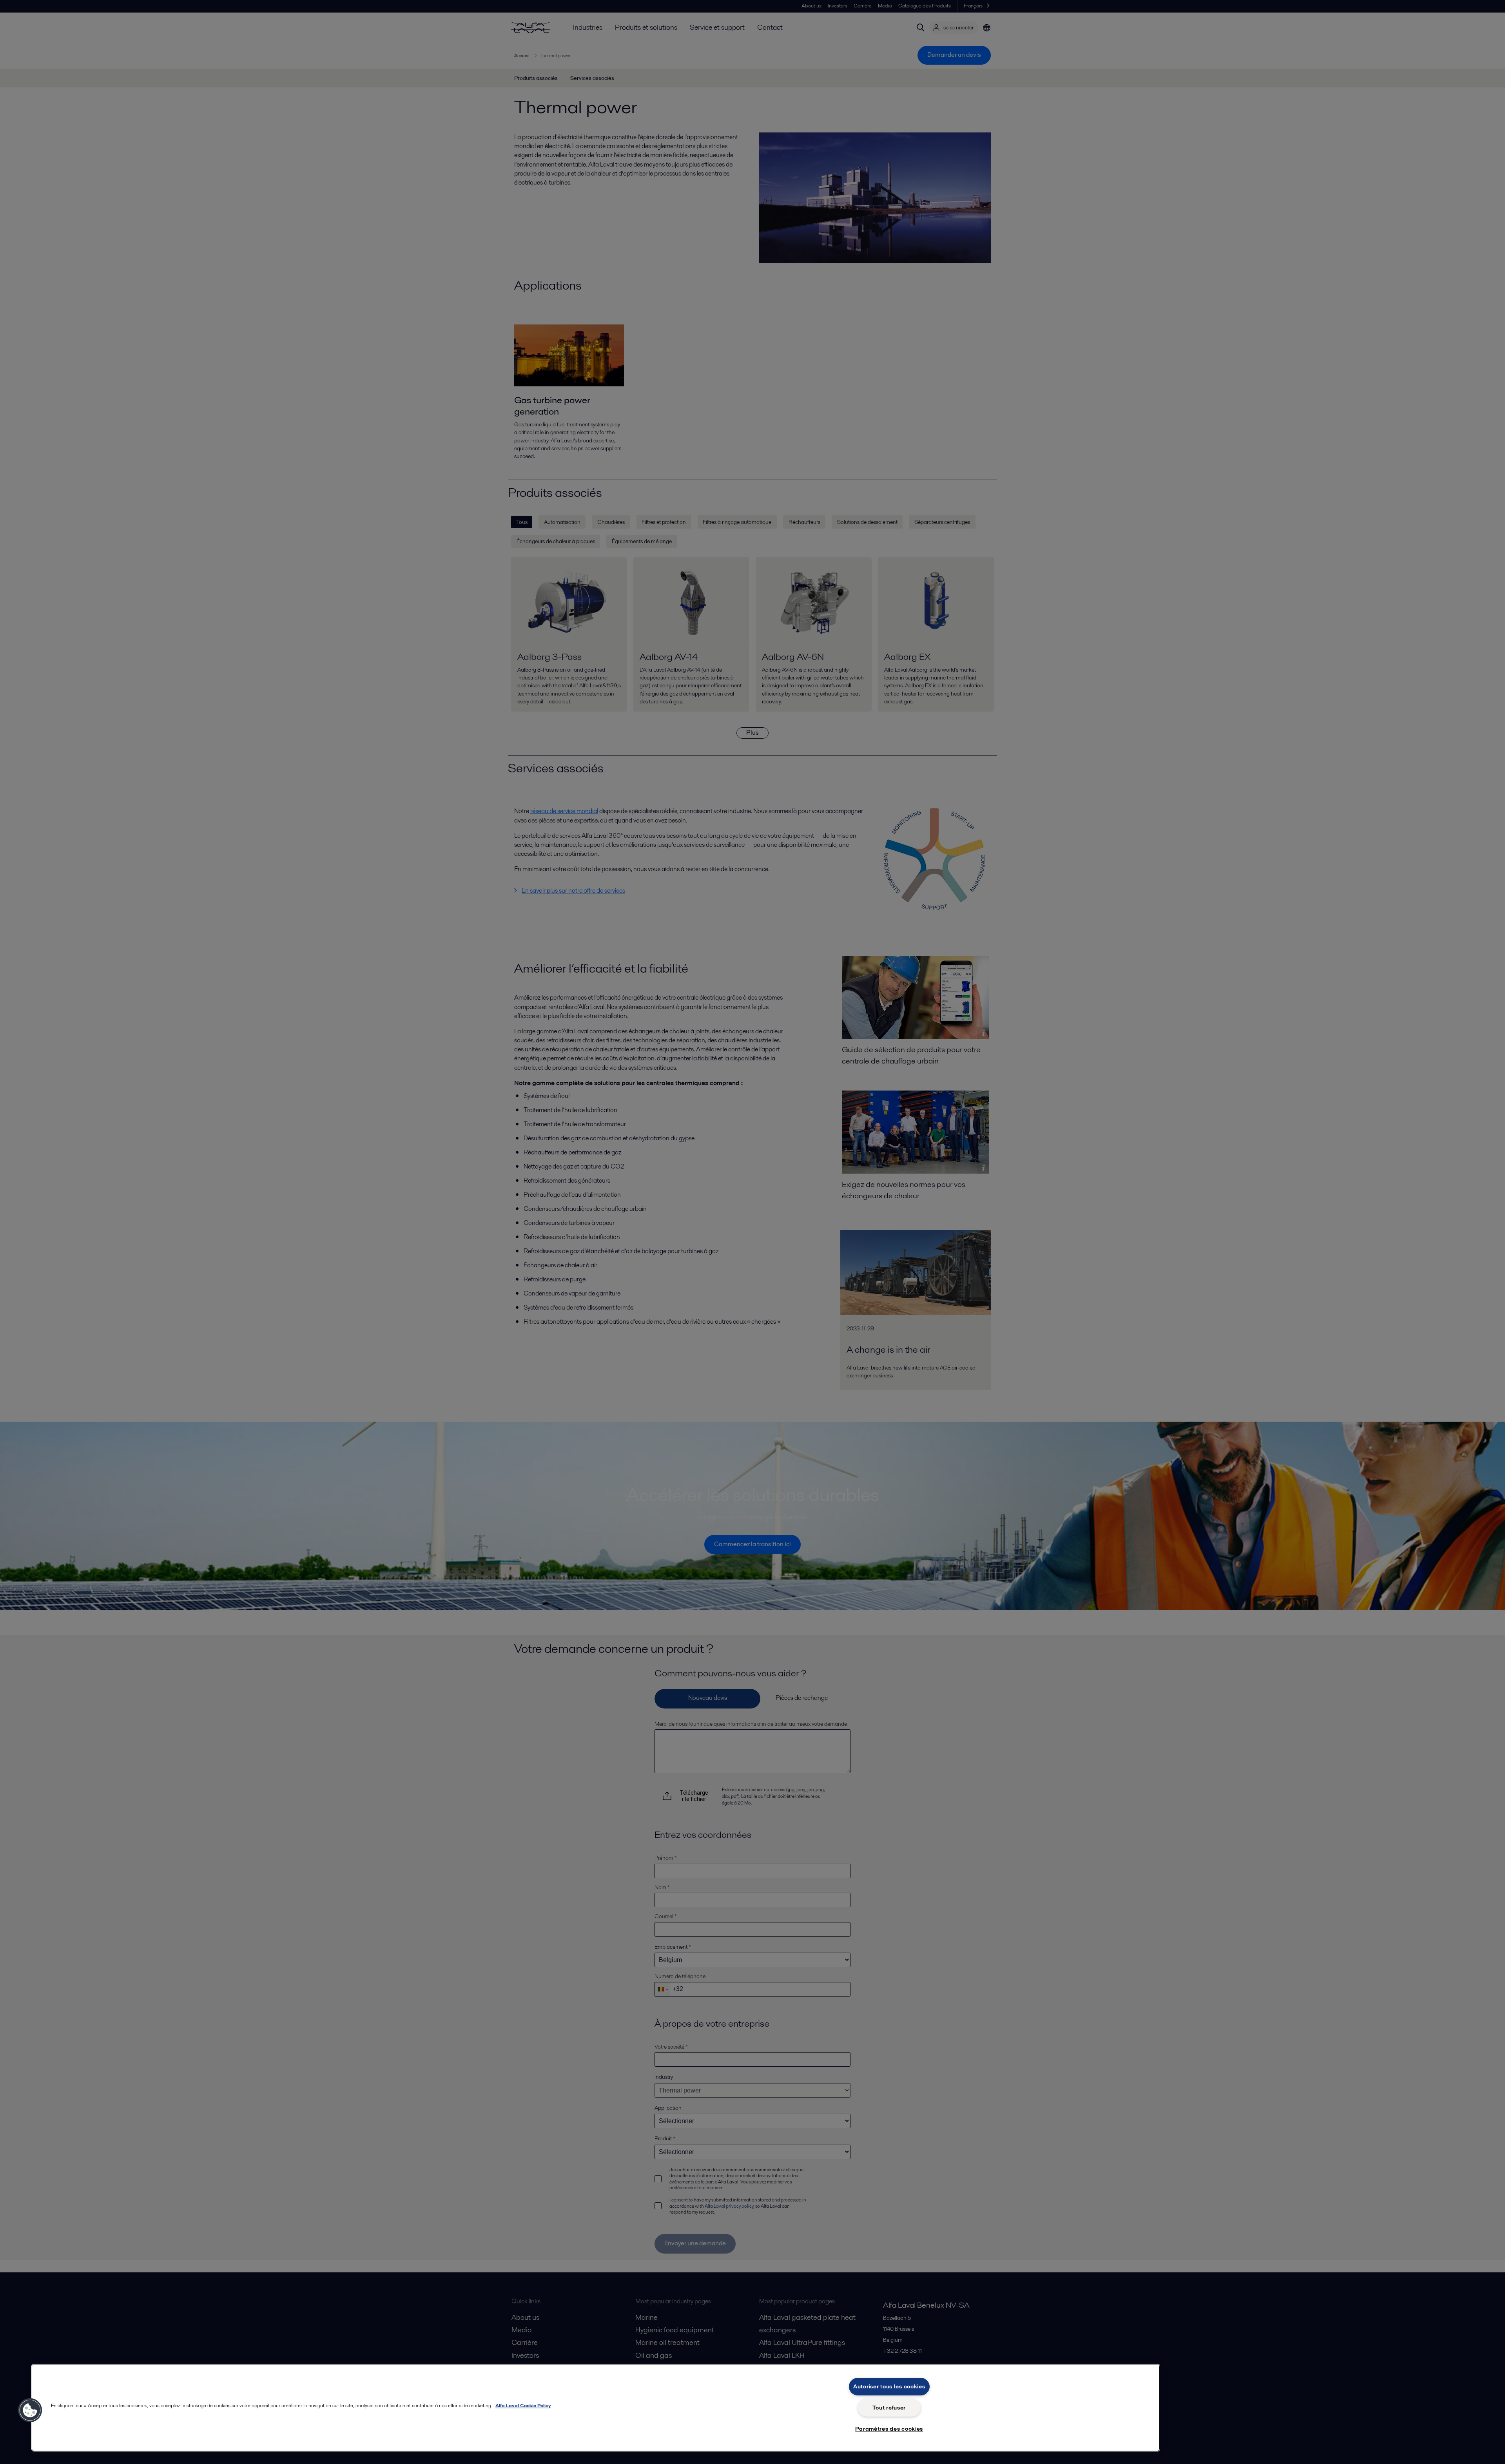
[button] (30, 2410)
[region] (596, 2408)
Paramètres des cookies (889, 2429)
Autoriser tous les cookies (889, 2386)
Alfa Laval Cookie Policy (523, 2405)
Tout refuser (889, 2408)
